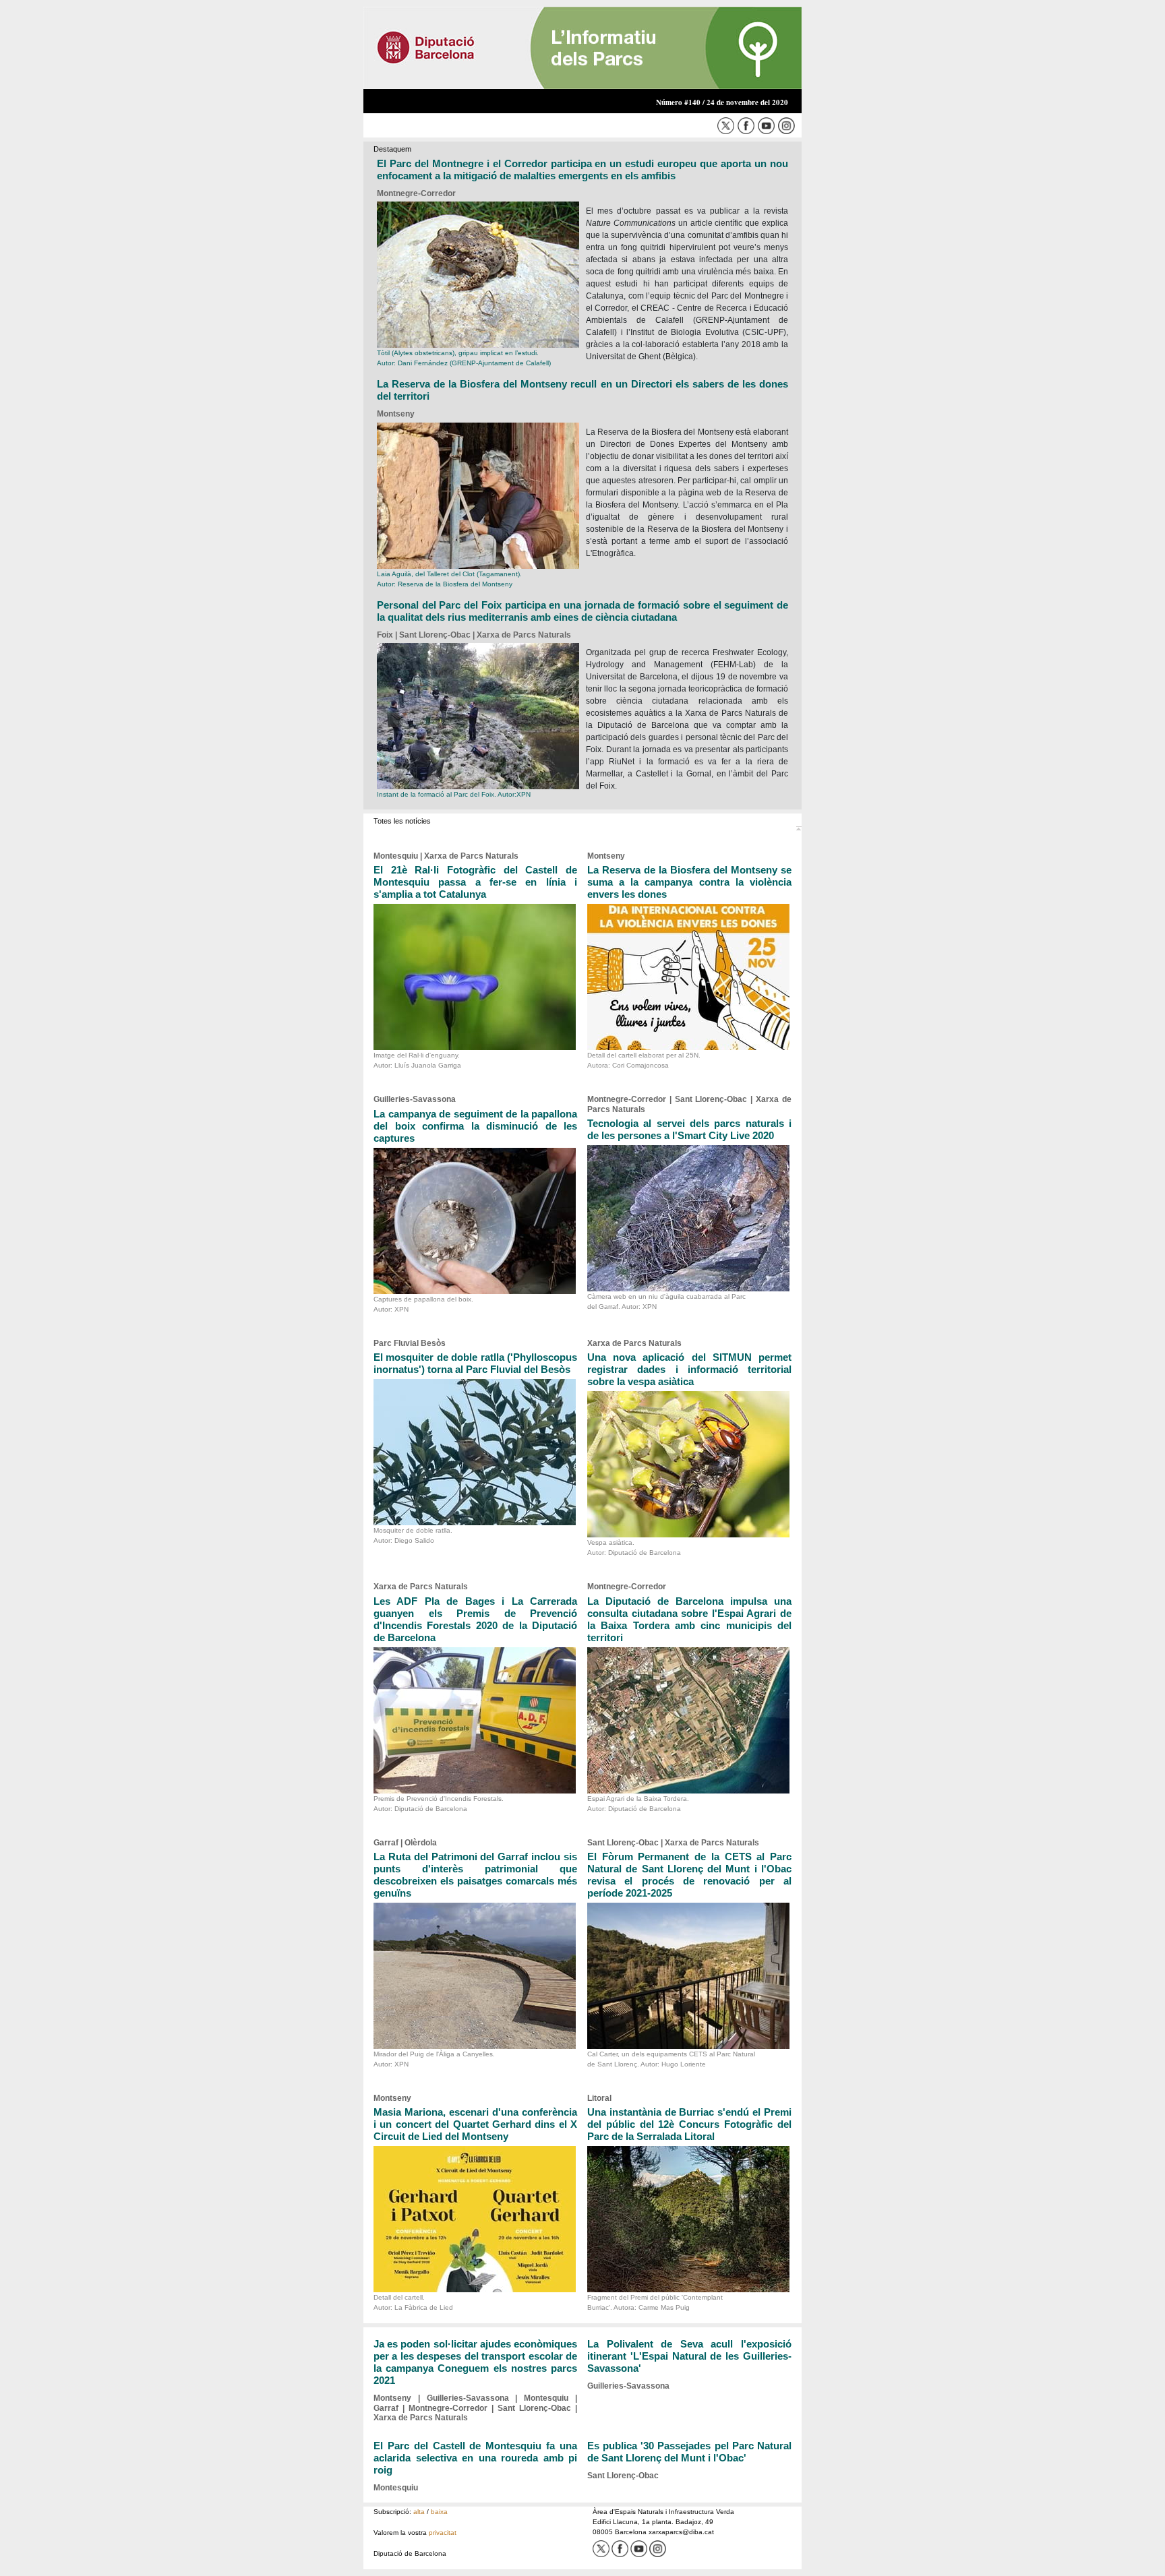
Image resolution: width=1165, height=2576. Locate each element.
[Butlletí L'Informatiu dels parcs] (582, 47)
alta (419, 2512)
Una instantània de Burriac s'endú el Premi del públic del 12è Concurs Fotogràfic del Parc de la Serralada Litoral (689, 2124)
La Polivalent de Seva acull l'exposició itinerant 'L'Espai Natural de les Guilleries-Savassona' (689, 2356)
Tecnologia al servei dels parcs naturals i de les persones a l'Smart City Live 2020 (689, 1129)
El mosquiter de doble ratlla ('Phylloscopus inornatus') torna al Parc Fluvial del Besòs (475, 1363)
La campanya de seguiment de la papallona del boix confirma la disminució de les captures (475, 1126)
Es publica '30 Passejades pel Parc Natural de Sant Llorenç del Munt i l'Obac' (689, 2452)
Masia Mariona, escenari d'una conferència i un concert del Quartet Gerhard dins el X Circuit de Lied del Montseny (475, 2124)
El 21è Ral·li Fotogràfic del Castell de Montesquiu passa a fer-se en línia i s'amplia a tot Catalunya (475, 882)
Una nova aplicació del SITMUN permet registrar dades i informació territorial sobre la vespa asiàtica (689, 1369)
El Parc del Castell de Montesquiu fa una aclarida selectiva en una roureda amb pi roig (475, 2458)
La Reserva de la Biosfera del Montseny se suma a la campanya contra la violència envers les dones (689, 882)
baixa (439, 2512)
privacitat (443, 2533)
